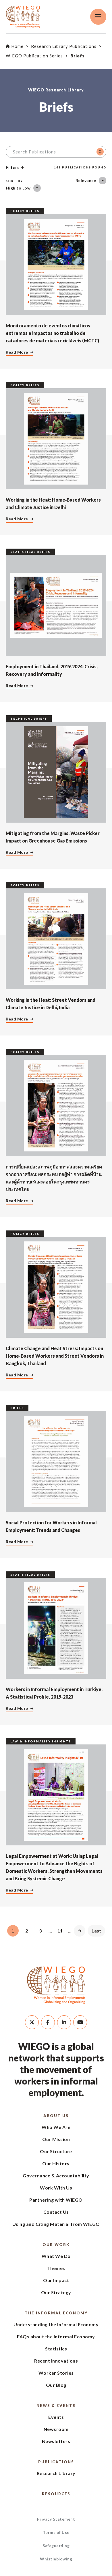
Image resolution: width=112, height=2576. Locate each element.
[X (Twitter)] (32, 2022)
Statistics (56, 2349)
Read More (17, 352)
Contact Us (56, 2212)
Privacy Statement (56, 2519)
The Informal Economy (56, 2313)
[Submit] (100, 152)
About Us (56, 2116)
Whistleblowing (56, 2559)
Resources (56, 2494)
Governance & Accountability (56, 2176)
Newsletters (56, 2441)
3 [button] (40, 1931)
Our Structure (56, 2151)
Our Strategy (56, 2292)
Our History (56, 2163)
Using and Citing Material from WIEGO (56, 2224)
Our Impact (56, 2280)
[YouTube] (80, 2022)
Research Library (56, 2473)
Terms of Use (56, 2532)
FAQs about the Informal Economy (56, 2336)
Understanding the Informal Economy (56, 2324)
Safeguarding (56, 2546)
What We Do (56, 2256)
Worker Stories (56, 2373)
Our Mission (56, 2139)
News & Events (56, 2406)
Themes (56, 2268)
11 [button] (60, 1931)
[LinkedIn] (64, 2022)
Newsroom (56, 2429)
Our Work (56, 2245)
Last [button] (96, 1931)
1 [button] (13, 1931)
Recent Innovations (56, 2361)
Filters (13, 167)
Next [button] (80, 1931)
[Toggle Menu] (98, 17)
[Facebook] (48, 2022)
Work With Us (56, 2188)
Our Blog (56, 2385)
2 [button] (27, 1931)
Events (56, 2417)
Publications (56, 2462)
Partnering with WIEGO (56, 2200)
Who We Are (56, 2127)
